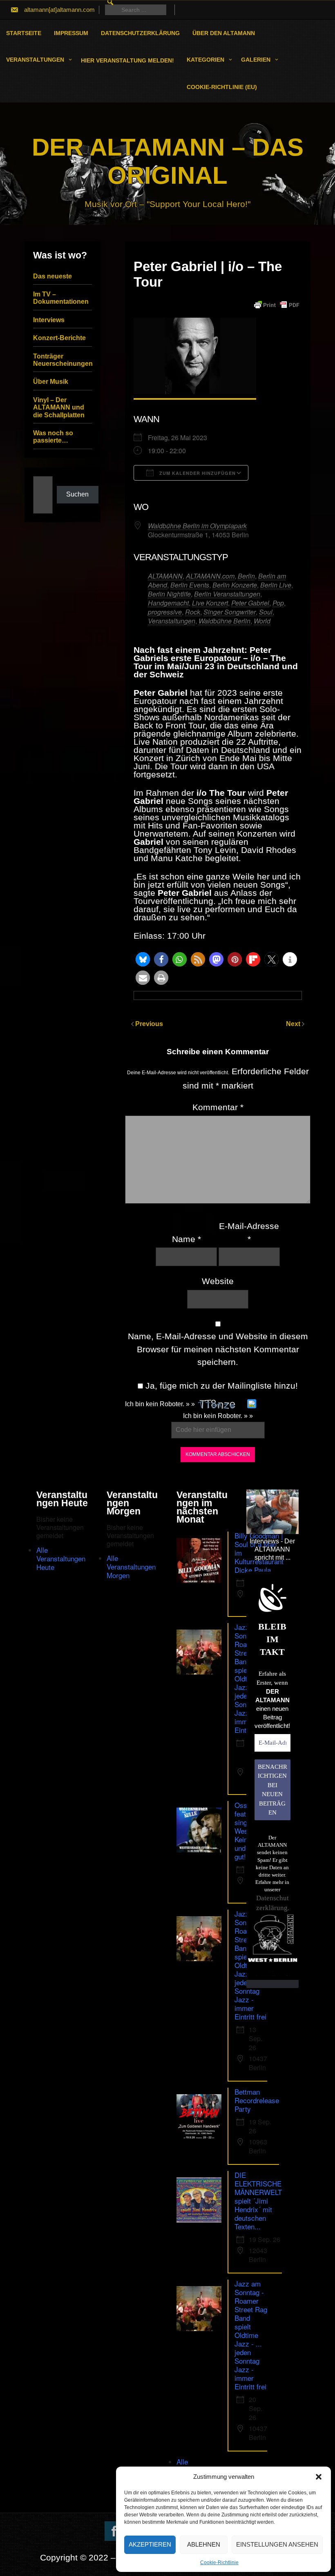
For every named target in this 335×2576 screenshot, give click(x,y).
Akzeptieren (150, 2544)
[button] (319, 2477)
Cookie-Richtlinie (219, 2563)
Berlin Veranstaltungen (227, 594)
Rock (193, 612)
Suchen (77, 494)
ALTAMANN (165, 576)
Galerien (256, 60)
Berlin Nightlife (169, 594)
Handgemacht (168, 603)
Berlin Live (276, 585)
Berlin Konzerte (235, 585)
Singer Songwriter (230, 612)
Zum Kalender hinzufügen (197, 473)
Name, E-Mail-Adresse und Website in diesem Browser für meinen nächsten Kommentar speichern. (218, 1349)
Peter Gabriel (250, 603)
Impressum (71, 33)
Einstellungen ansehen (277, 2544)
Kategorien (205, 60)
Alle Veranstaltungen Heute (61, 1558)
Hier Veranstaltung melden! (127, 60)
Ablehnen (204, 2544)
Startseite (24, 33)
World (262, 621)
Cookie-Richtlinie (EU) (222, 87)
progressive (165, 612)
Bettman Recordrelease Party (257, 2100)
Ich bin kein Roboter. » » (160, 1404)
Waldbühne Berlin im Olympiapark (197, 526)
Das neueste (52, 276)
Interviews (49, 320)
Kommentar (218, 1107)
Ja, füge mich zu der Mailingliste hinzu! (220, 1386)
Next (294, 1024)
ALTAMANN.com (210, 576)
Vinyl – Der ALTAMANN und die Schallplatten (59, 407)
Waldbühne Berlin (224, 621)
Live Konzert (210, 603)
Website (218, 1281)
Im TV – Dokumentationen (61, 298)
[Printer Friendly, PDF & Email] (277, 305)
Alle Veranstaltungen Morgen (131, 1566)
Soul (266, 612)
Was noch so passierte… (53, 437)
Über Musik (51, 382)
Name (186, 1239)
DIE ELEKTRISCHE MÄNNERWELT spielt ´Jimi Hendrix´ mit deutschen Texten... (258, 2201)
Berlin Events (190, 585)
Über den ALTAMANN (224, 33)
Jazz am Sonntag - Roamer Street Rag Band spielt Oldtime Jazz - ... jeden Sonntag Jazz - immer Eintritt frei (251, 2335)
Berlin (246, 576)
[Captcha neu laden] (252, 1404)
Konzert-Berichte (59, 338)
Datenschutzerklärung (140, 33)
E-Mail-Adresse (249, 1232)
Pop (278, 603)
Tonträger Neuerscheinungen (63, 360)
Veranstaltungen (35, 60)
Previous (149, 1024)
